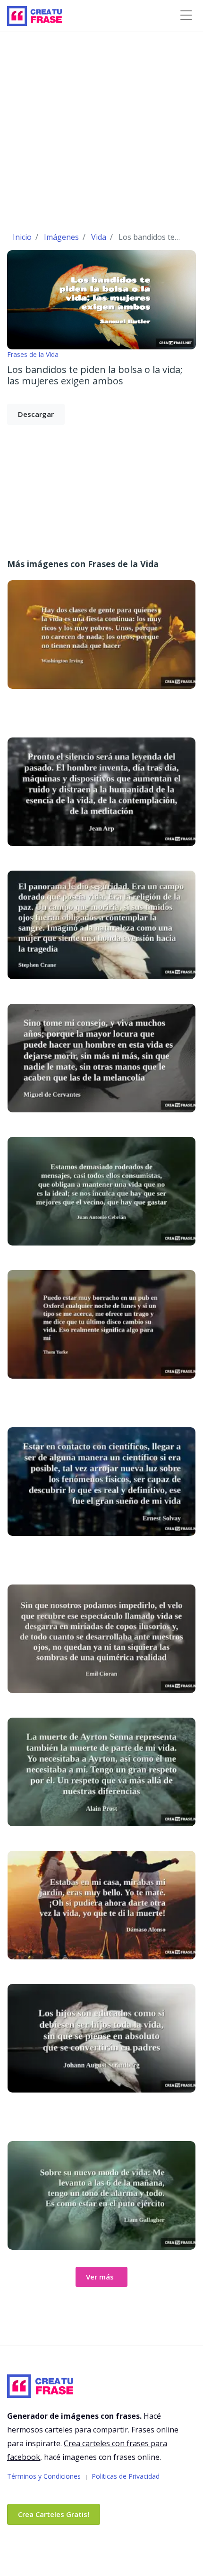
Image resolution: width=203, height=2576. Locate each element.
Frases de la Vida (33, 354)
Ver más (100, 2277)
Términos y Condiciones (44, 2476)
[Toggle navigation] (186, 15)
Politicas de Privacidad (126, 2476)
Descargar (36, 414)
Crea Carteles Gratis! (54, 2514)
